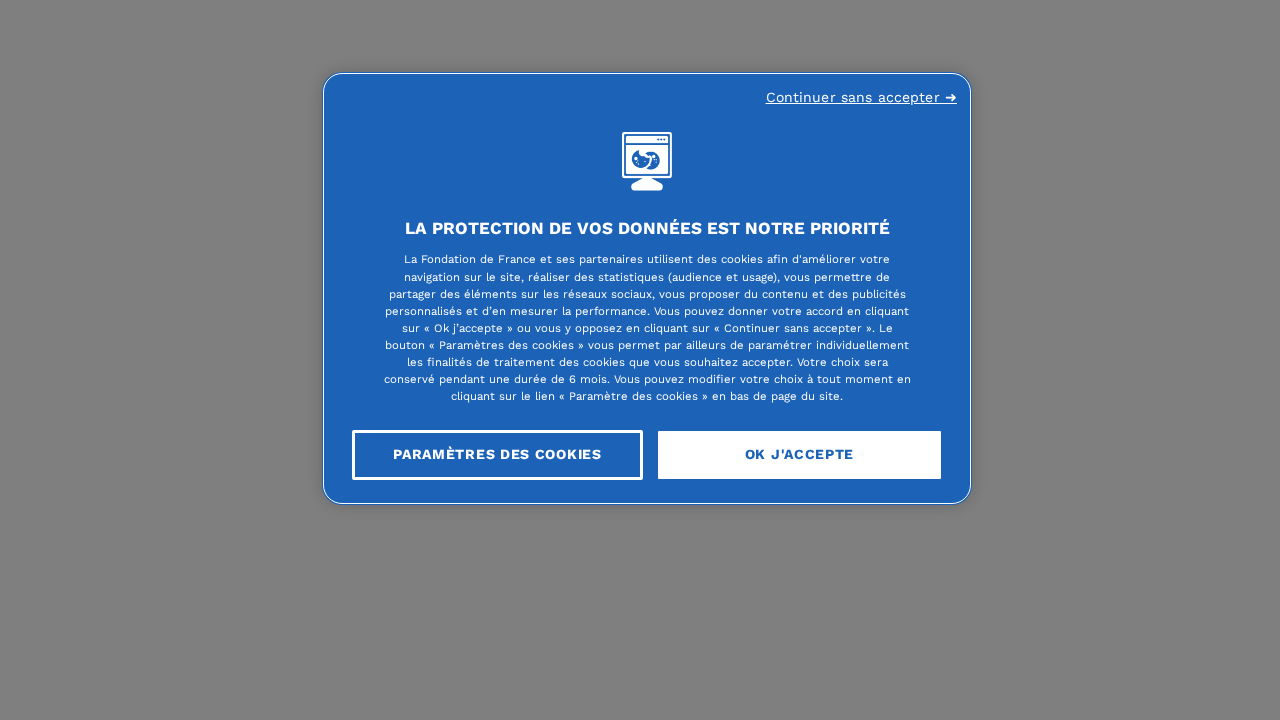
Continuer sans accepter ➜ (862, 97)
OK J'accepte (799, 454)
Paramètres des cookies (497, 454)
